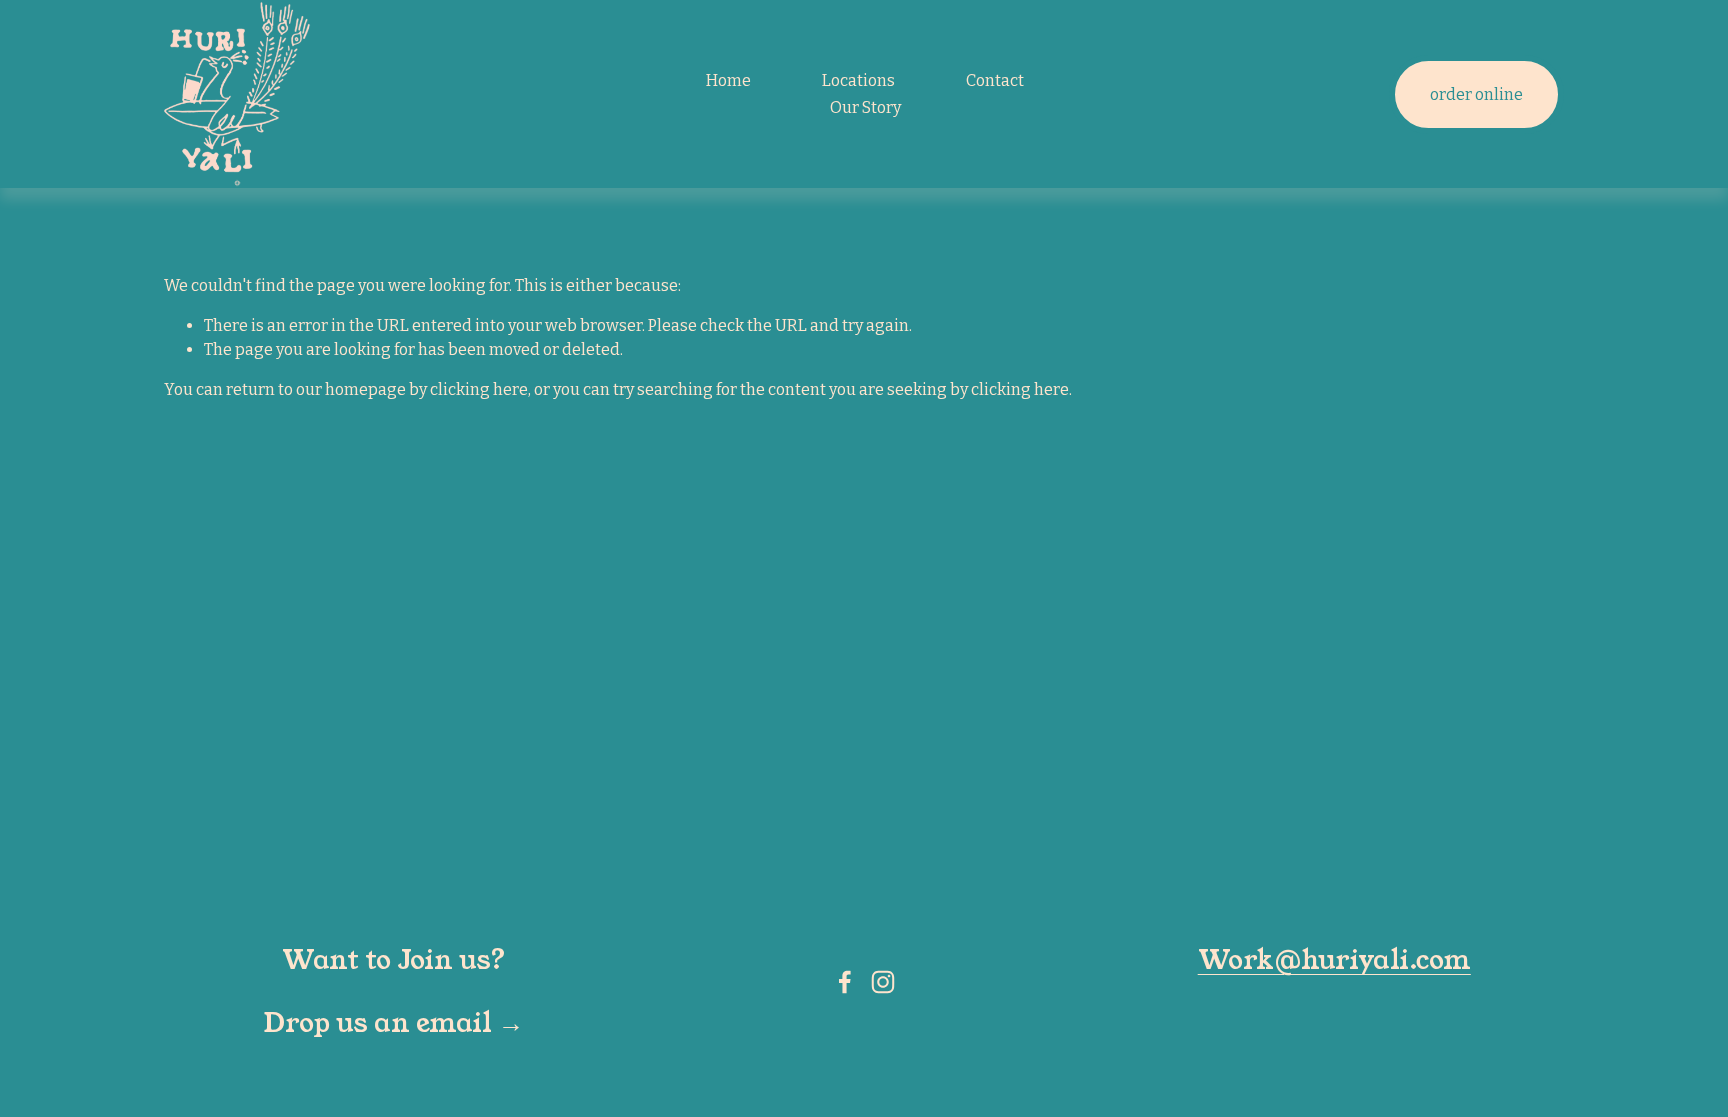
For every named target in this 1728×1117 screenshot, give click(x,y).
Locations (858, 80)
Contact (995, 80)
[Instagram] (883, 982)
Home (728, 80)
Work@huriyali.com (1334, 961)
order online (1476, 94)
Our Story (865, 107)
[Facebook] (845, 982)
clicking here (479, 389)
